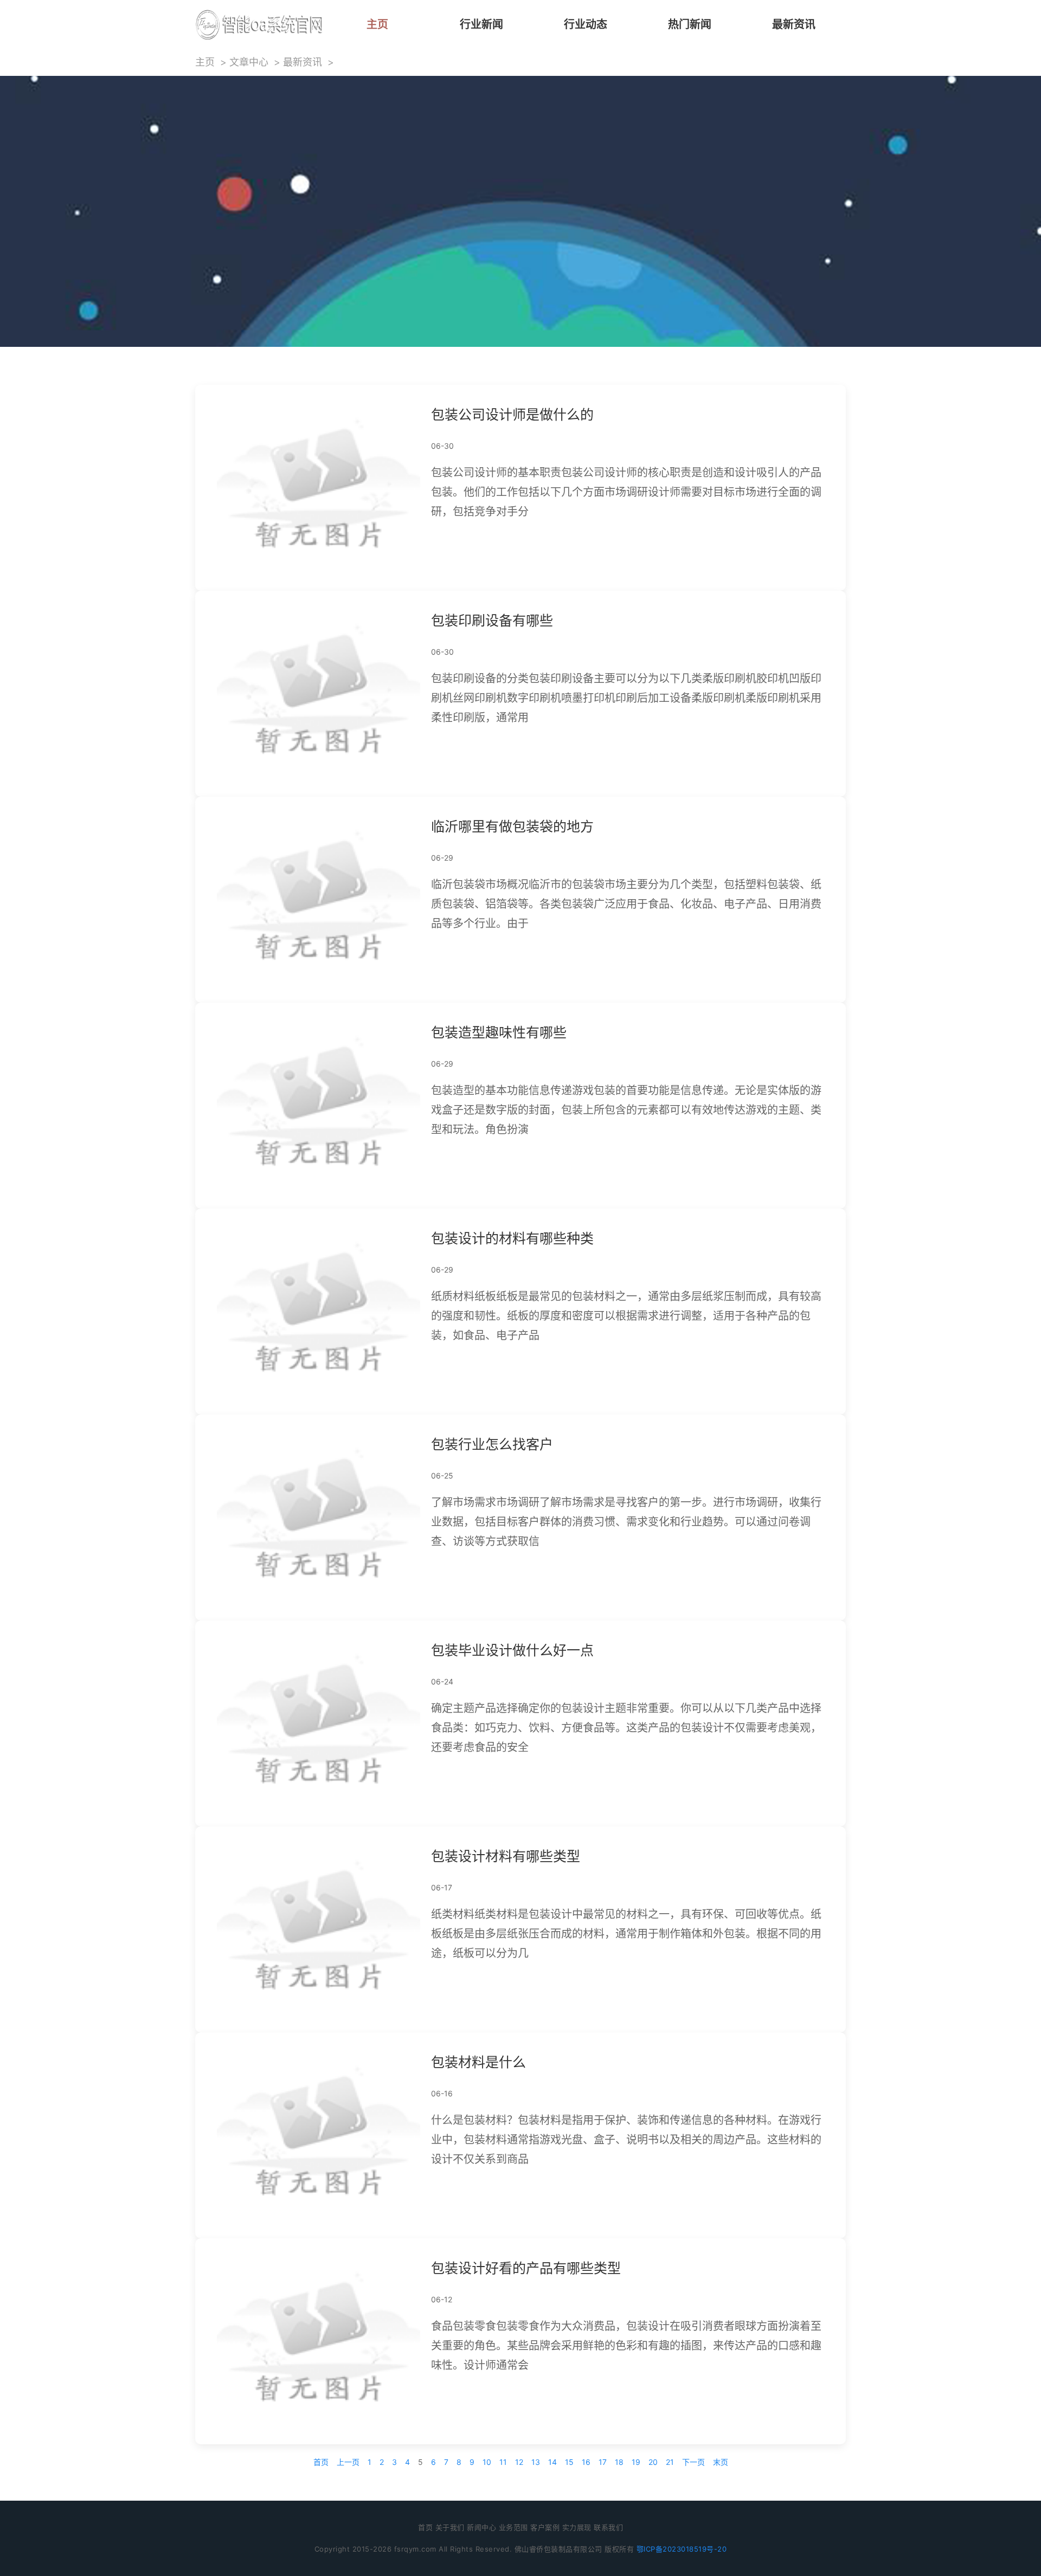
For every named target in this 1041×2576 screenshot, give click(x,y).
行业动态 (586, 24)
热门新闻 (690, 24)
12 (519, 2462)
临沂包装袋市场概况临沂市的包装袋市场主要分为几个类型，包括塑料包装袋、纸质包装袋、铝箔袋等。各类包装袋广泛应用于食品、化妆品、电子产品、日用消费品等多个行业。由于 (626, 904)
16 (586, 2462)
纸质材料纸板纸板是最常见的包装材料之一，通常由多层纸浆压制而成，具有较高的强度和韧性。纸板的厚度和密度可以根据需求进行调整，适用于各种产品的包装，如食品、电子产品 (626, 1316)
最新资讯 (794, 24)
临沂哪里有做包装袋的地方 (512, 827)
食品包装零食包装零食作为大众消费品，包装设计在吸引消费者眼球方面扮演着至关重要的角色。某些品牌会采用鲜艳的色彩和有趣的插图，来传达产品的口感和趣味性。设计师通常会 (626, 2346)
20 (653, 2462)
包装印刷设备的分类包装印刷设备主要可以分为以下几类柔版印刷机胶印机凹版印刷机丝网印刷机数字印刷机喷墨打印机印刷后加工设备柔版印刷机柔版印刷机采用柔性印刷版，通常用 (626, 698)
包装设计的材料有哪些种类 (512, 1238)
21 (670, 2462)
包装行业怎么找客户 (492, 1444)
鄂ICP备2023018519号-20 (682, 2549)
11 (503, 2462)
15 (569, 2462)
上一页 (348, 2462)
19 (636, 2462)
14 (552, 2462)
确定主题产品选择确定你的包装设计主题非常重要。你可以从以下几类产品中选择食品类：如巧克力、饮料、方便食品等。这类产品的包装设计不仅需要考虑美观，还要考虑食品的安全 (626, 1728)
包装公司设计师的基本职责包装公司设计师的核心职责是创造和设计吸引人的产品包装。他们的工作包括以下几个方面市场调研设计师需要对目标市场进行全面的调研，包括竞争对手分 (626, 492)
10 (487, 2462)
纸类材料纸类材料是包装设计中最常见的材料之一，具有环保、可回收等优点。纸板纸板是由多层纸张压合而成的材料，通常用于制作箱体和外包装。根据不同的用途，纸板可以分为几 (626, 1934)
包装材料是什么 (478, 2062)
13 (536, 2462)
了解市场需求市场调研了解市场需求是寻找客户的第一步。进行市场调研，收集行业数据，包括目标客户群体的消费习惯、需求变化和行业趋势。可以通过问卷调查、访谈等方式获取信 (626, 1522)
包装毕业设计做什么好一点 (512, 1650)
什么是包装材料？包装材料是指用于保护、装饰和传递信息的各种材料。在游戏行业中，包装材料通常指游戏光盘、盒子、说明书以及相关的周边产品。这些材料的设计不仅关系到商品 (626, 2140)
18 (619, 2462)
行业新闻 (481, 24)
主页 (377, 24)
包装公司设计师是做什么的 (512, 415)
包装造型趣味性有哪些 (499, 1032)
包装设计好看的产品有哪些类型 (526, 2268)
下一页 (693, 2462)
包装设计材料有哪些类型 (506, 1856)
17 (603, 2462)
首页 (321, 2462)
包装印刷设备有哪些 (492, 621)
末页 (721, 2462)
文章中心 (249, 62)
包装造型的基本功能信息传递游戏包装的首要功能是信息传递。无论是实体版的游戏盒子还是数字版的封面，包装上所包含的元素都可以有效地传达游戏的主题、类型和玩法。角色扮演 (626, 1110)
